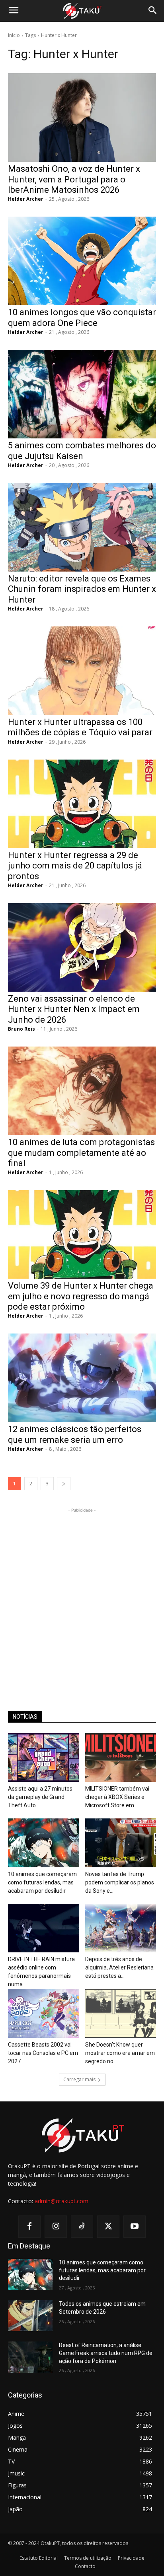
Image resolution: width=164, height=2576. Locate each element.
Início (14, 35)
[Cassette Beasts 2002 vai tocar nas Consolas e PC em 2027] (44, 2013)
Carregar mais (79, 2079)
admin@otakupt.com (61, 2201)
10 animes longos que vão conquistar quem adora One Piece (82, 317)
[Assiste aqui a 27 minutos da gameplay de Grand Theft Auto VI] (44, 1757)
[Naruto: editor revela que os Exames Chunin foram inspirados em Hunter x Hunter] (82, 527)
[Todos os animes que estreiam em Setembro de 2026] (30, 2316)
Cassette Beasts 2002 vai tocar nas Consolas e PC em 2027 (43, 2053)
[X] (108, 2227)
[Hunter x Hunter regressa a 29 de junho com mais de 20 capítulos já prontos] (82, 804)
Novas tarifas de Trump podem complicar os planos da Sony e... (120, 1882)
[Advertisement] (82, 1596)
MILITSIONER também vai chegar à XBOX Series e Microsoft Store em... (117, 1797)
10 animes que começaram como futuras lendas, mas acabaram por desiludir (42, 1882)
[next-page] (64, 1484)
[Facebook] (29, 2227)
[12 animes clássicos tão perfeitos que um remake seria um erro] (82, 1378)
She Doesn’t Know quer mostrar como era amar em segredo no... (120, 2053)
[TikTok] (82, 2227)
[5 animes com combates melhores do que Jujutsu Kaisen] (82, 394)
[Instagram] (56, 2227)
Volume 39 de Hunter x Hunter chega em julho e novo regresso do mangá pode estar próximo (81, 1296)
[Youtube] (135, 2227)
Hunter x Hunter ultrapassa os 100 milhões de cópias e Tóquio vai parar (80, 727)
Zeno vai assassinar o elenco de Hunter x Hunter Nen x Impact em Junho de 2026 (74, 1009)
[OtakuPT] (82, 11)
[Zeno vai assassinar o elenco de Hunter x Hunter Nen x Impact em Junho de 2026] (82, 947)
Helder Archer (26, 199)
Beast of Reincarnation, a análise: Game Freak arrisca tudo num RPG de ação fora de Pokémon (106, 2353)
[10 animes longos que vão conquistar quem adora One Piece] (82, 261)
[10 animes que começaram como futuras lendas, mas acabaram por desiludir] (44, 1843)
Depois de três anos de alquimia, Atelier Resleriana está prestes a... (119, 1967)
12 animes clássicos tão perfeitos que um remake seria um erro (75, 1434)
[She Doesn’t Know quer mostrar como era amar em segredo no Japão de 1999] (121, 2013)
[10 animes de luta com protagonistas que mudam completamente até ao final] (82, 1091)
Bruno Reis (21, 1029)
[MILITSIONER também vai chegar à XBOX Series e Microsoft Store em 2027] (121, 1757)
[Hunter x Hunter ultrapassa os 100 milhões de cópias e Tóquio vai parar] (82, 671)
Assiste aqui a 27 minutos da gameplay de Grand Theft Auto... (40, 1797)
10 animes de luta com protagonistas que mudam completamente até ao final (81, 1153)
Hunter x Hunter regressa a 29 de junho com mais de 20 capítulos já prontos (75, 866)
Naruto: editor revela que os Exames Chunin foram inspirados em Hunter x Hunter (82, 589)
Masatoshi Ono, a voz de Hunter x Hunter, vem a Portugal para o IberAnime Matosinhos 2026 (74, 179)
